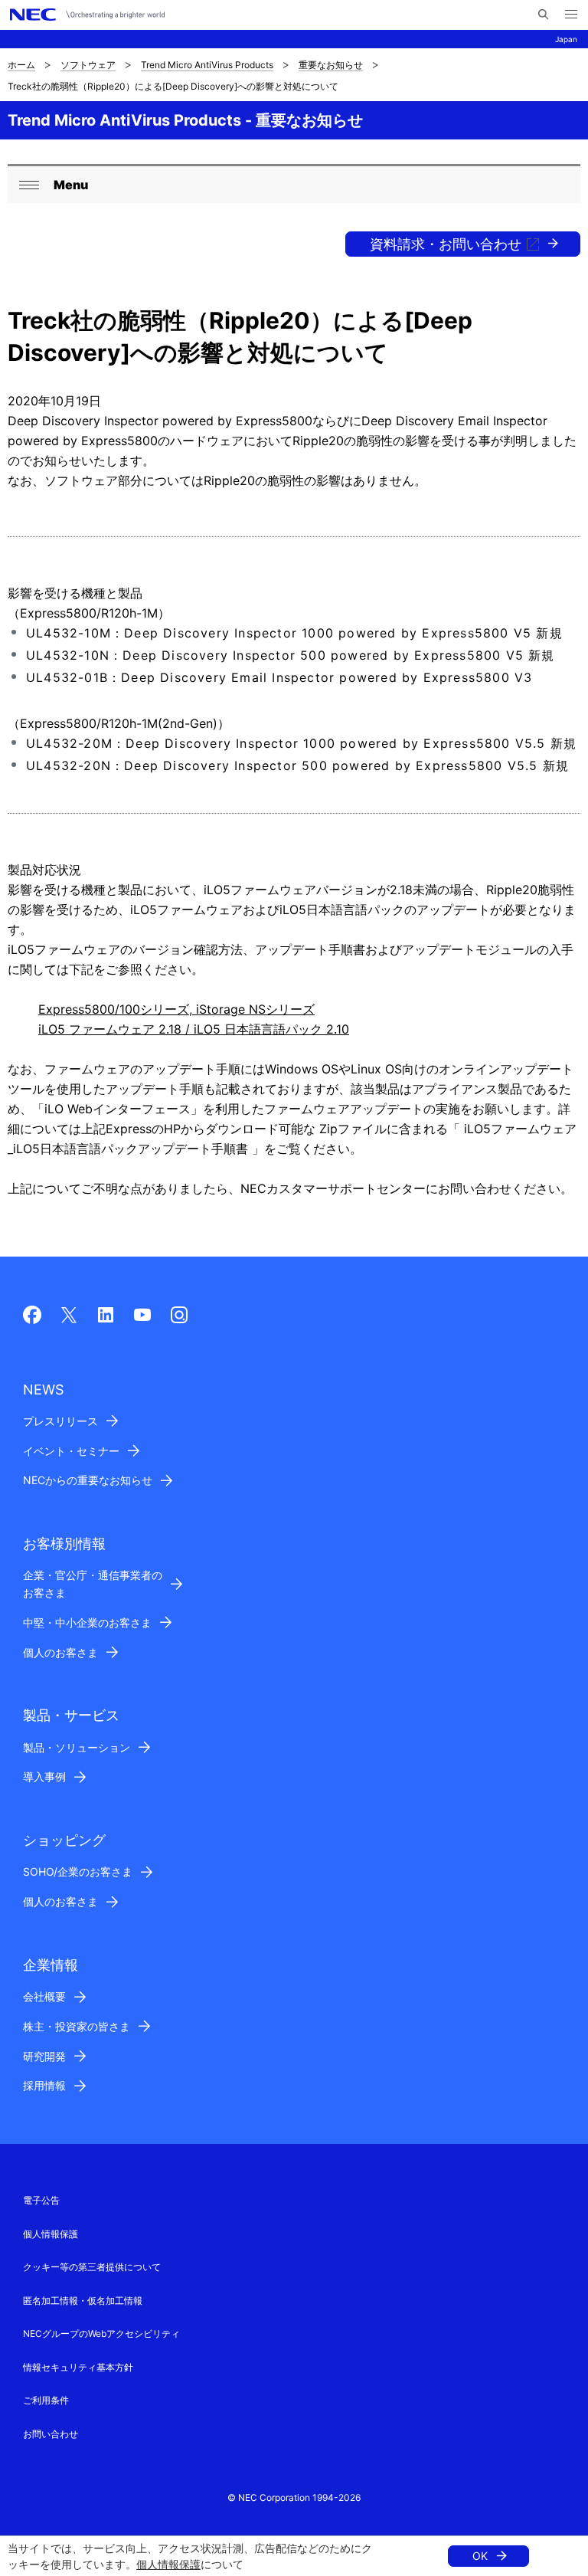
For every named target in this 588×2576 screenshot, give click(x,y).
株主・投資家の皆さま (77, 2026)
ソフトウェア (88, 65)
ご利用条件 (46, 2400)
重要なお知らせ (331, 65)
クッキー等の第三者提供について (92, 2267)
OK (480, 2556)
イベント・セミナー (71, 1451)
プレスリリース (60, 1421)
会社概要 (44, 1996)
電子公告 (41, 2200)
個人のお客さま (60, 1652)
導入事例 (44, 1776)
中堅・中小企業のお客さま (87, 1622)
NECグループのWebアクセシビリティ (101, 2333)
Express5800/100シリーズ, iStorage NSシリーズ (176, 1009)
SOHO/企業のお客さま (78, 1871)
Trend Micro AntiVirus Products (207, 65)
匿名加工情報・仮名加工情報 (83, 2301)
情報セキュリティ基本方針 (78, 2367)
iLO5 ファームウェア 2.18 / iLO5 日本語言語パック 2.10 (194, 1029)
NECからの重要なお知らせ (88, 1480)
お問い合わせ (51, 2434)
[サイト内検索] (543, 15)
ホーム (21, 65)
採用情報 (44, 2085)
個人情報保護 (168, 2564)
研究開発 (44, 2056)
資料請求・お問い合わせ (446, 244)
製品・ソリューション (77, 1747)
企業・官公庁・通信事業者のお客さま (93, 1584)
